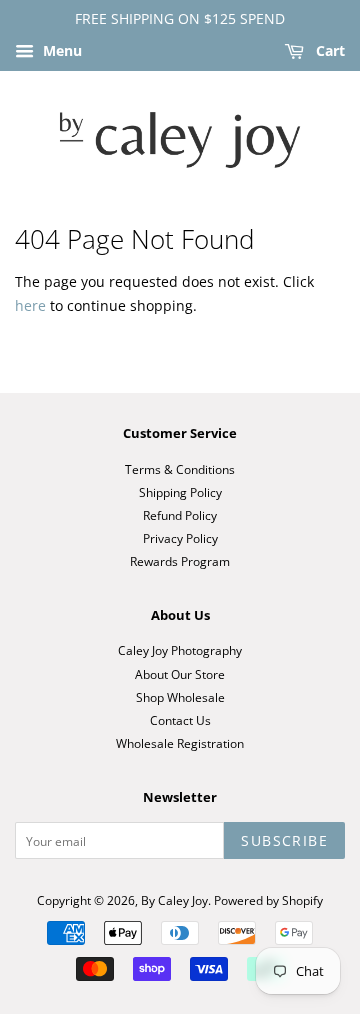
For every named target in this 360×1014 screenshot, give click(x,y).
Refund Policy (180, 515)
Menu (60, 50)
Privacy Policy (180, 538)
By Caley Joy (174, 900)
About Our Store (180, 674)
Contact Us (180, 720)
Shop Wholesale (180, 697)
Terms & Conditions (180, 469)
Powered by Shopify (268, 900)
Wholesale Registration (180, 743)
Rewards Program (180, 561)
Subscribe (284, 840)
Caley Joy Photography (180, 650)
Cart (328, 50)
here (30, 305)
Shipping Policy (180, 492)
